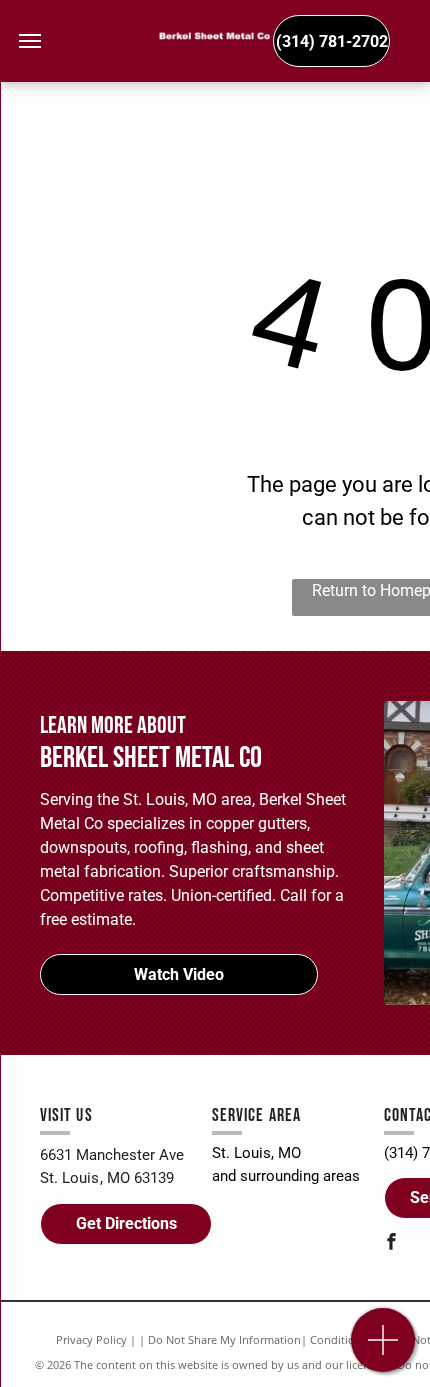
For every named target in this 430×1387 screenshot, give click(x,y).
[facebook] (392, 1244)
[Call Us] (383, 1350)
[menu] (30, 41)
